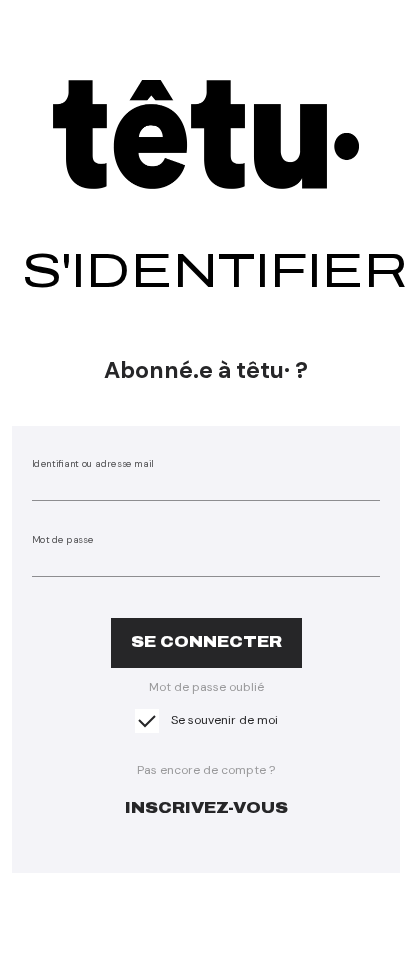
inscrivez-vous (206, 807)
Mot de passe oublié (206, 687)
